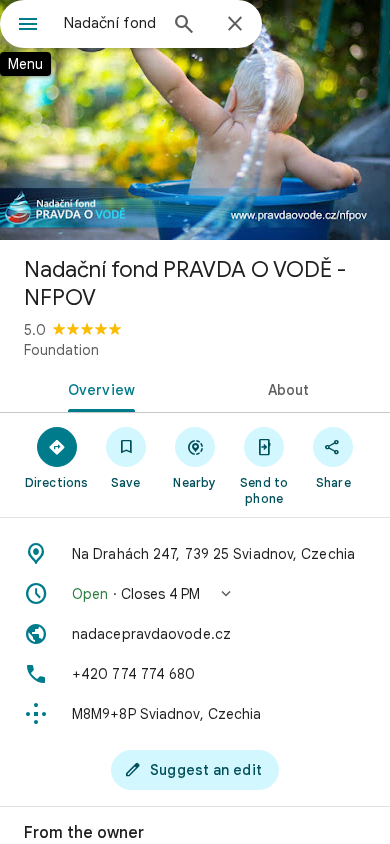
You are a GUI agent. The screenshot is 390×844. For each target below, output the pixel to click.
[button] (195, 594)
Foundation (61, 350)
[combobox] (110, 23)
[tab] (97, 388)
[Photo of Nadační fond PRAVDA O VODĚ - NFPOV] (195, 120)
